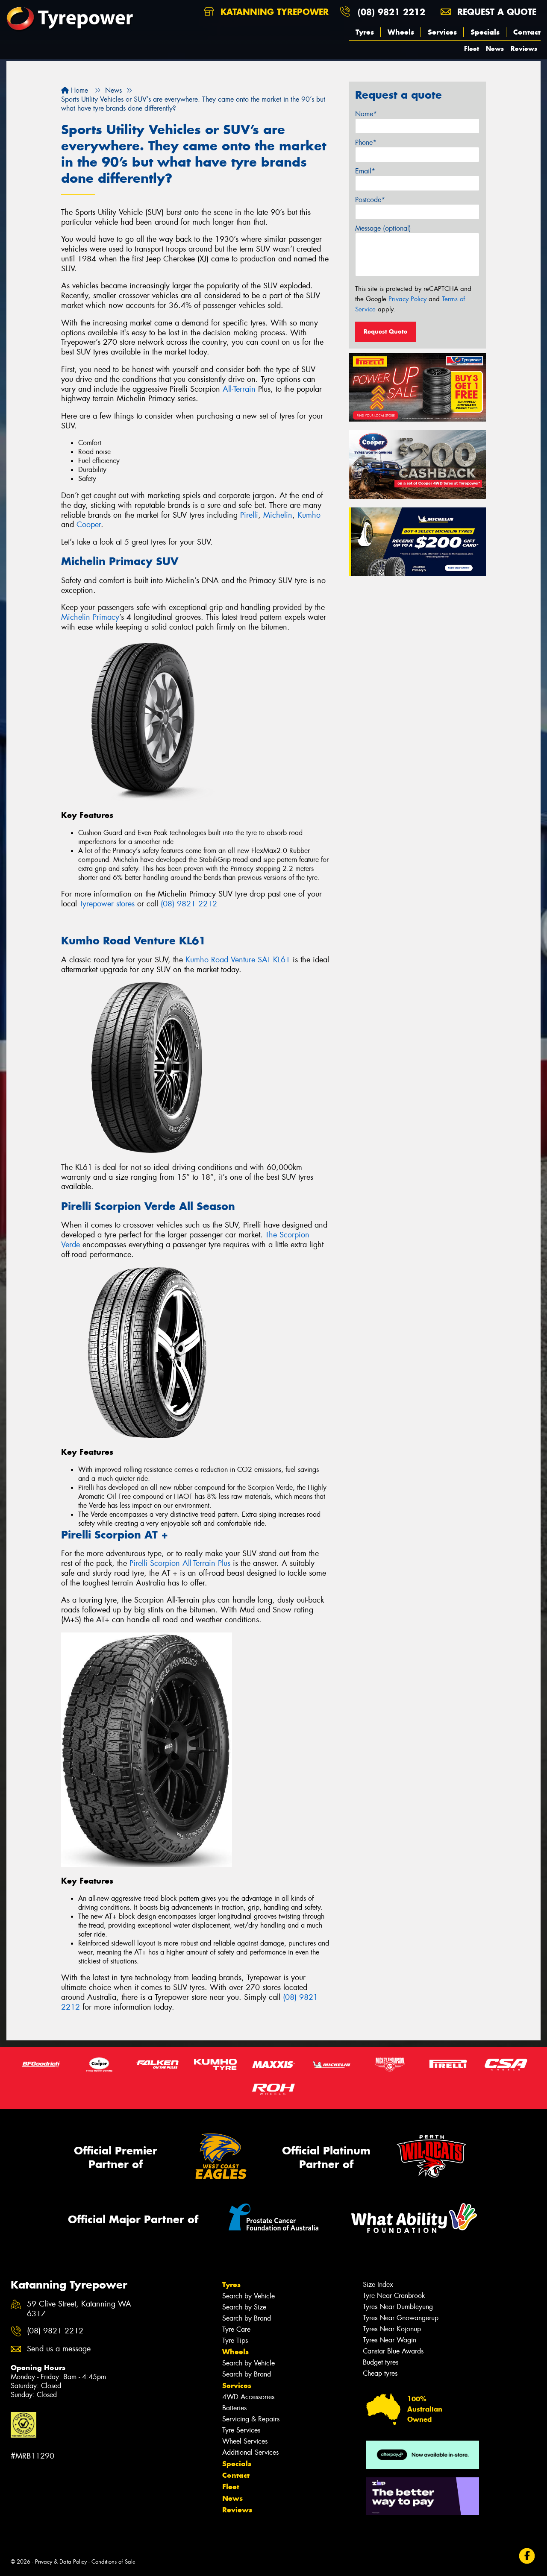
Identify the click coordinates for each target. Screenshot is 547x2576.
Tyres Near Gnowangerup (401, 2318)
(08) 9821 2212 (391, 12)
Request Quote (385, 331)
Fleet (472, 48)
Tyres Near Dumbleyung (398, 2307)
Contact (527, 32)
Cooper (89, 525)
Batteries (234, 2408)
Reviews (524, 48)
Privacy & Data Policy (61, 2562)
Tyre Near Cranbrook (394, 2296)
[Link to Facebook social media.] (527, 2556)
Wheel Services (245, 2441)
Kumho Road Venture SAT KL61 (238, 960)
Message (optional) (383, 228)
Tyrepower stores (107, 904)
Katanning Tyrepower (273, 12)
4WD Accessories (248, 2397)
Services (442, 32)
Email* (365, 171)
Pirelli (249, 515)
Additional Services (250, 2452)
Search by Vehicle (249, 2296)
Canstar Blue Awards (393, 2351)
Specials (485, 32)
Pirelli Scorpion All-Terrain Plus (180, 1563)
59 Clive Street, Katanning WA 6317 (79, 2309)
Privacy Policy (407, 299)
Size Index (378, 2284)
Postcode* (370, 200)
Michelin (278, 515)
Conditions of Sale (113, 2562)
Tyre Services (241, 2430)
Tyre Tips (235, 2340)
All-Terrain (239, 389)
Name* (366, 114)
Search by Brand (247, 2318)
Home (78, 90)
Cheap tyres (380, 2373)
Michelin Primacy (90, 617)
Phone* (366, 142)
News (495, 48)
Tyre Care (236, 2329)
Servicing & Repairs (251, 2419)
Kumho (309, 515)
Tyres (365, 32)
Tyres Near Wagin (390, 2340)
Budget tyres (381, 2362)
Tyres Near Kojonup (392, 2329)
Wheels (401, 32)
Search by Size (244, 2307)
